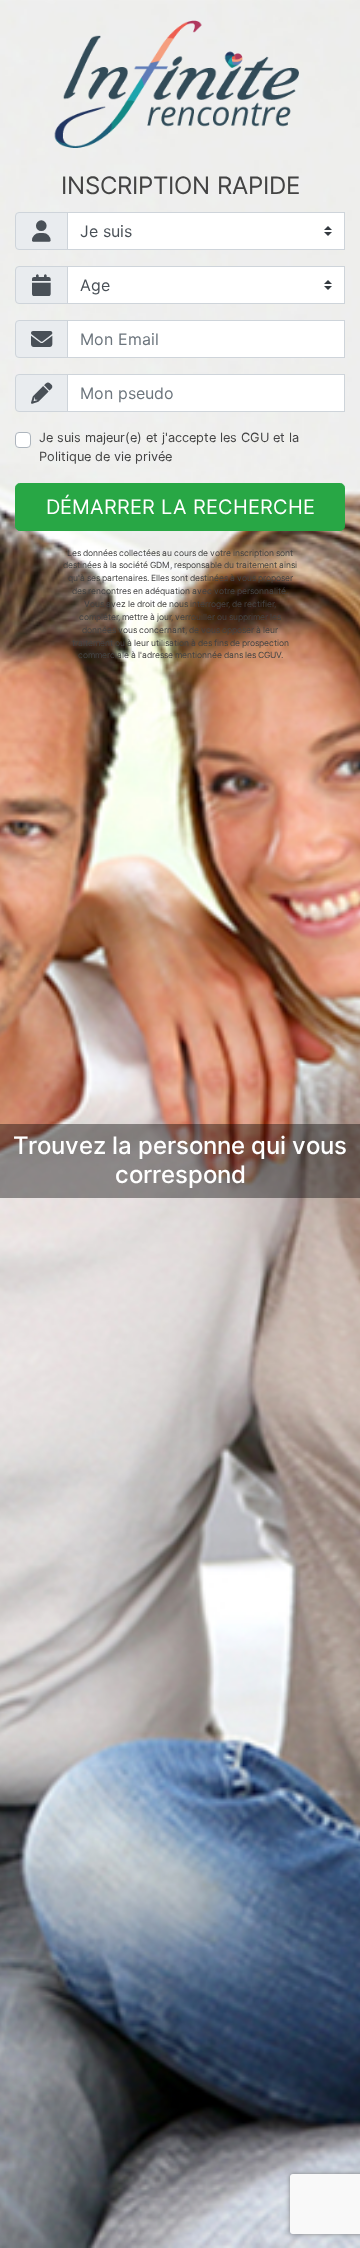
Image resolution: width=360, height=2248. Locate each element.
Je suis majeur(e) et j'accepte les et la (169, 447)
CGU (255, 437)
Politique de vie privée (105, 456)
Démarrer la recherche (180, 507)
